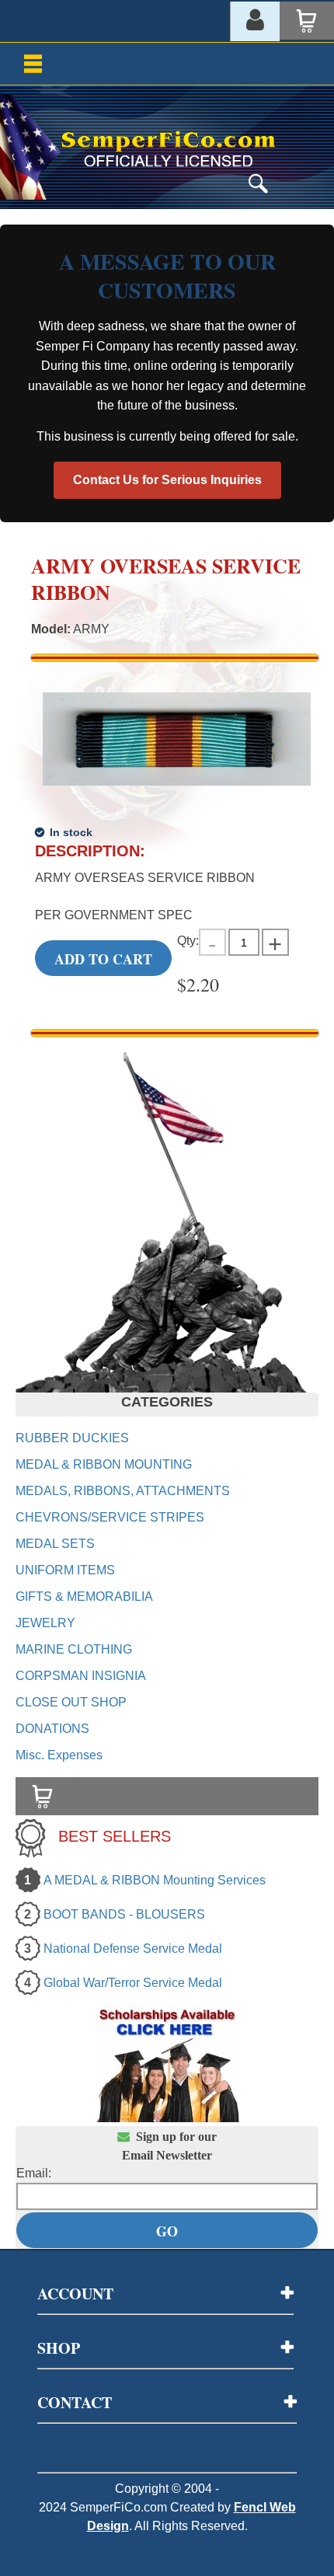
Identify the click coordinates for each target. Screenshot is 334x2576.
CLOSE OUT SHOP (71, 1702)
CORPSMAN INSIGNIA (81, 1676)
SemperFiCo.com (118, 2507)
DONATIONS (52, 1729)
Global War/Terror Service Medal (133, 1983)
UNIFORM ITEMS (65, 1570)
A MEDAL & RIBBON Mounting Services (155, 1880)
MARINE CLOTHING (74, 1649)
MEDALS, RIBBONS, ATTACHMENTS (123, 1491)
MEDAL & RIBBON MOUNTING (104, 1464)
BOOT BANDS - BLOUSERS (124, 1914)
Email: (34, 2173)
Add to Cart (103, 959)
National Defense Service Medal (133, 1949)
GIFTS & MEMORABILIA (84, 1596)
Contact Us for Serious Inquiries (167, 480)
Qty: (188, 941)
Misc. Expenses (59, 1755)
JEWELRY (45, 1623)
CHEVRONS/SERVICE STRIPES (110, 1517)
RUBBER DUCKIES (72, 1438)
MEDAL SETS (55, 1544)
